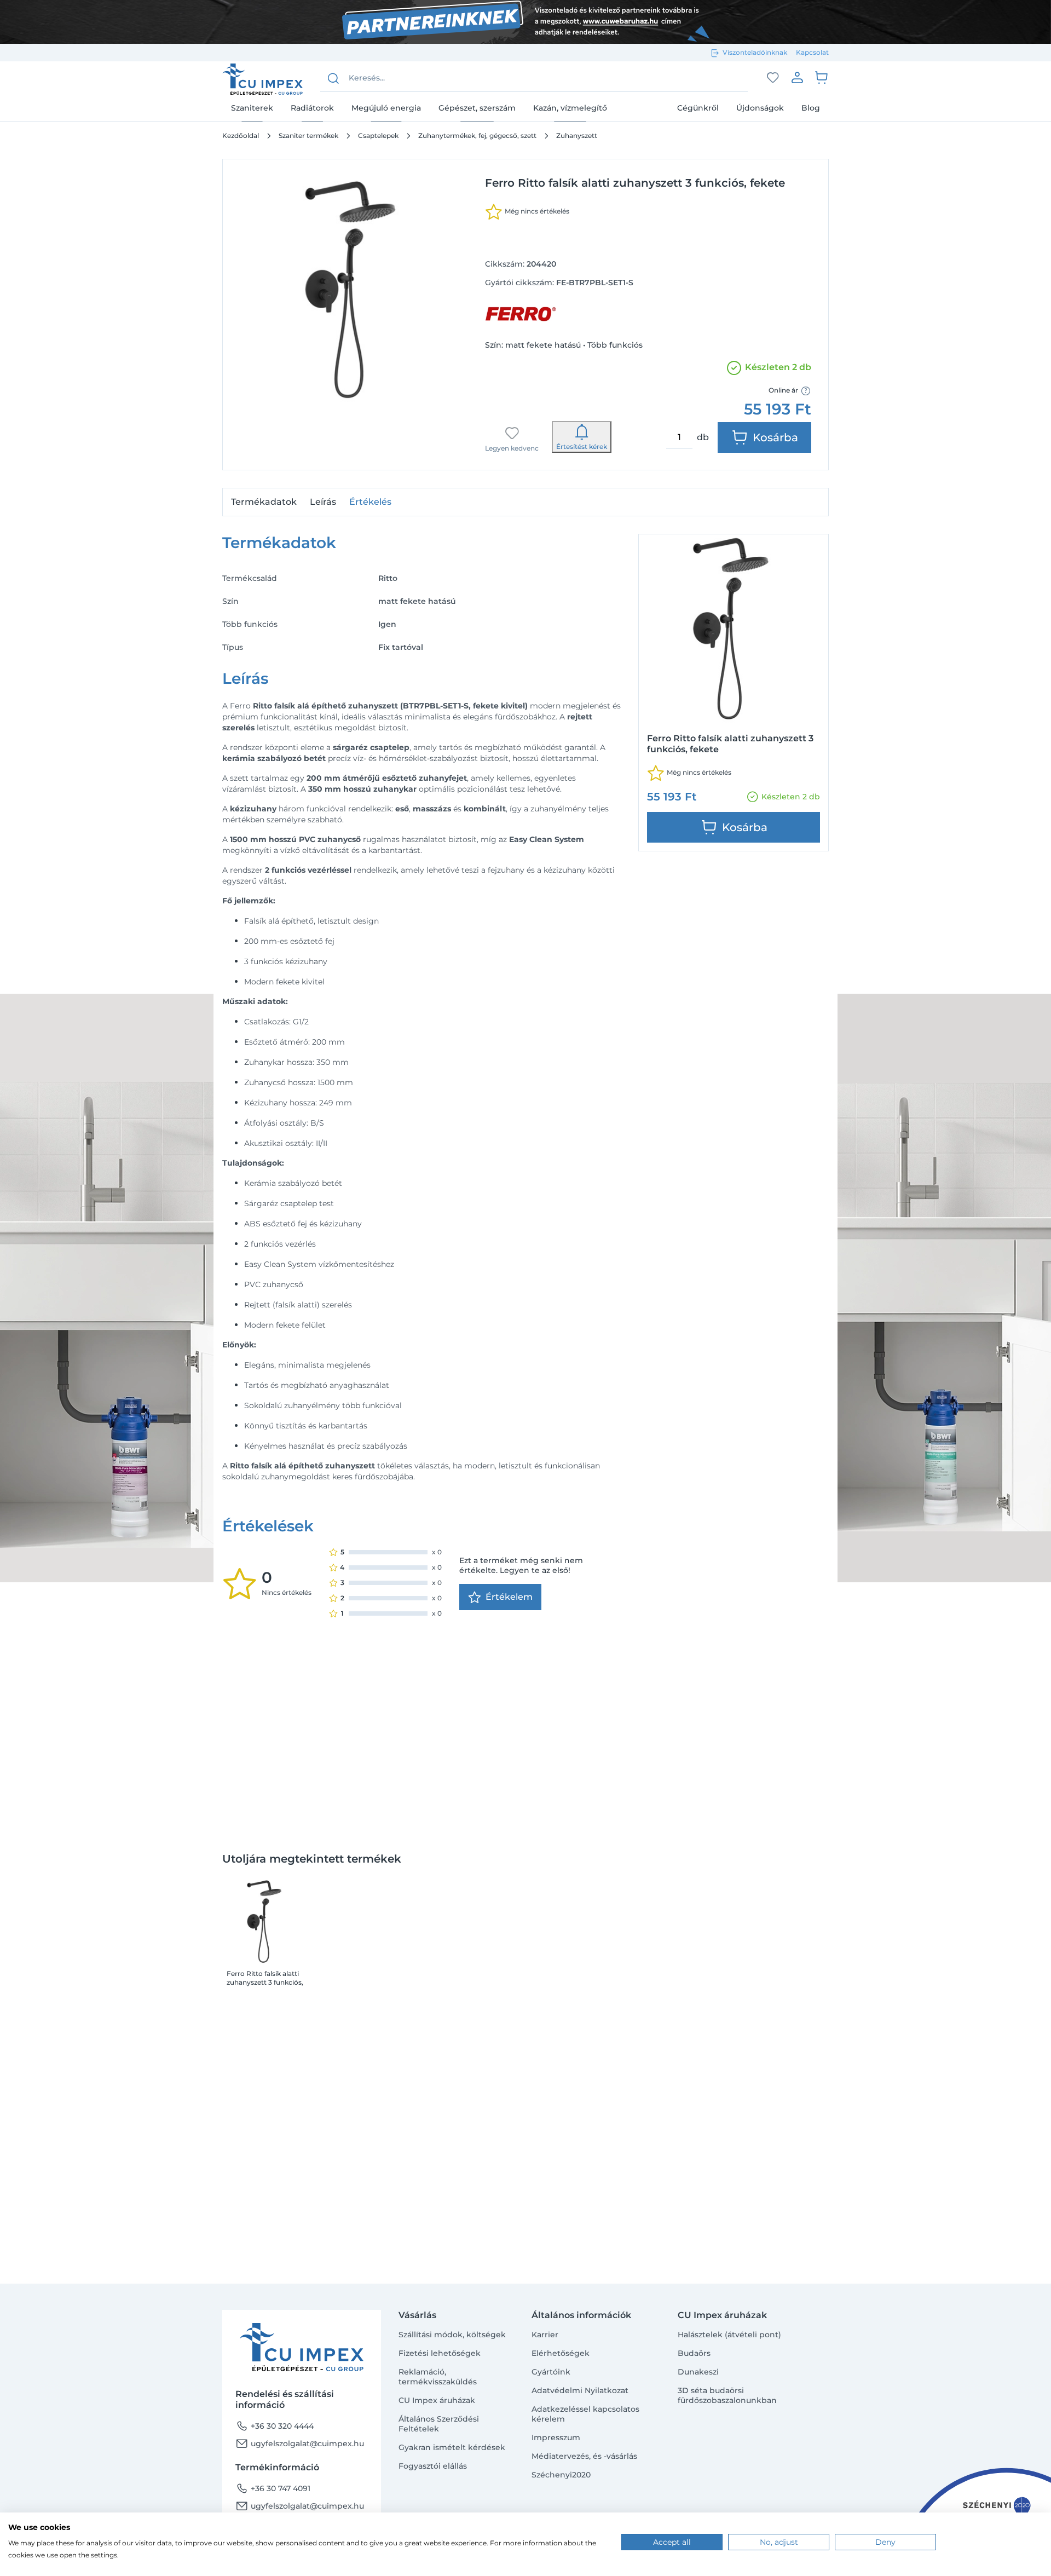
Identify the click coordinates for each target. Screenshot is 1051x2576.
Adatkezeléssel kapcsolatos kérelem (585, 2414)
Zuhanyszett (577, 136)
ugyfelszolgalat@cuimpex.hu (300, 2444)
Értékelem (509, 1597)
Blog (811, 108)
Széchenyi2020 (561, 2475)
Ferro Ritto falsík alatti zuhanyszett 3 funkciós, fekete (265, 1978)
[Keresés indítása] (333, 78)
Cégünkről (698, 108)
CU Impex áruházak (437, 2400)
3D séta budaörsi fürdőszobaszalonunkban (727, 2395)
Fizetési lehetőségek (440, 2353)
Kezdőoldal (241, 136)
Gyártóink (551, 2372)
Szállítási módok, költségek (452, 2335)
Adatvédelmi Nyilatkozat (580, 2390)
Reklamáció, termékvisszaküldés (438, 2377)
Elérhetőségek (561, 2353)
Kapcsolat (812, 52)
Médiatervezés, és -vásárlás (584, 2456)
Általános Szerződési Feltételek (439, 2424)
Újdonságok (760, 108)
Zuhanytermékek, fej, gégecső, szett (477, 136)
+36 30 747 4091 (273, 2488)
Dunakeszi (698, 2372)
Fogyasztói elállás (433, 2466)
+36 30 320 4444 (275, 2426)
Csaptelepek (378, 136)
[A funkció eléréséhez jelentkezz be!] (773, 78)
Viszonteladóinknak (755, 52)
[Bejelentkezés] (797, 77)
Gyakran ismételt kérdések (452, 2447)
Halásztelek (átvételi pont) (729, 2335)
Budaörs (694, 2353)
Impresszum (556, 2437)
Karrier (545, 2335)
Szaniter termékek (308, 136)
